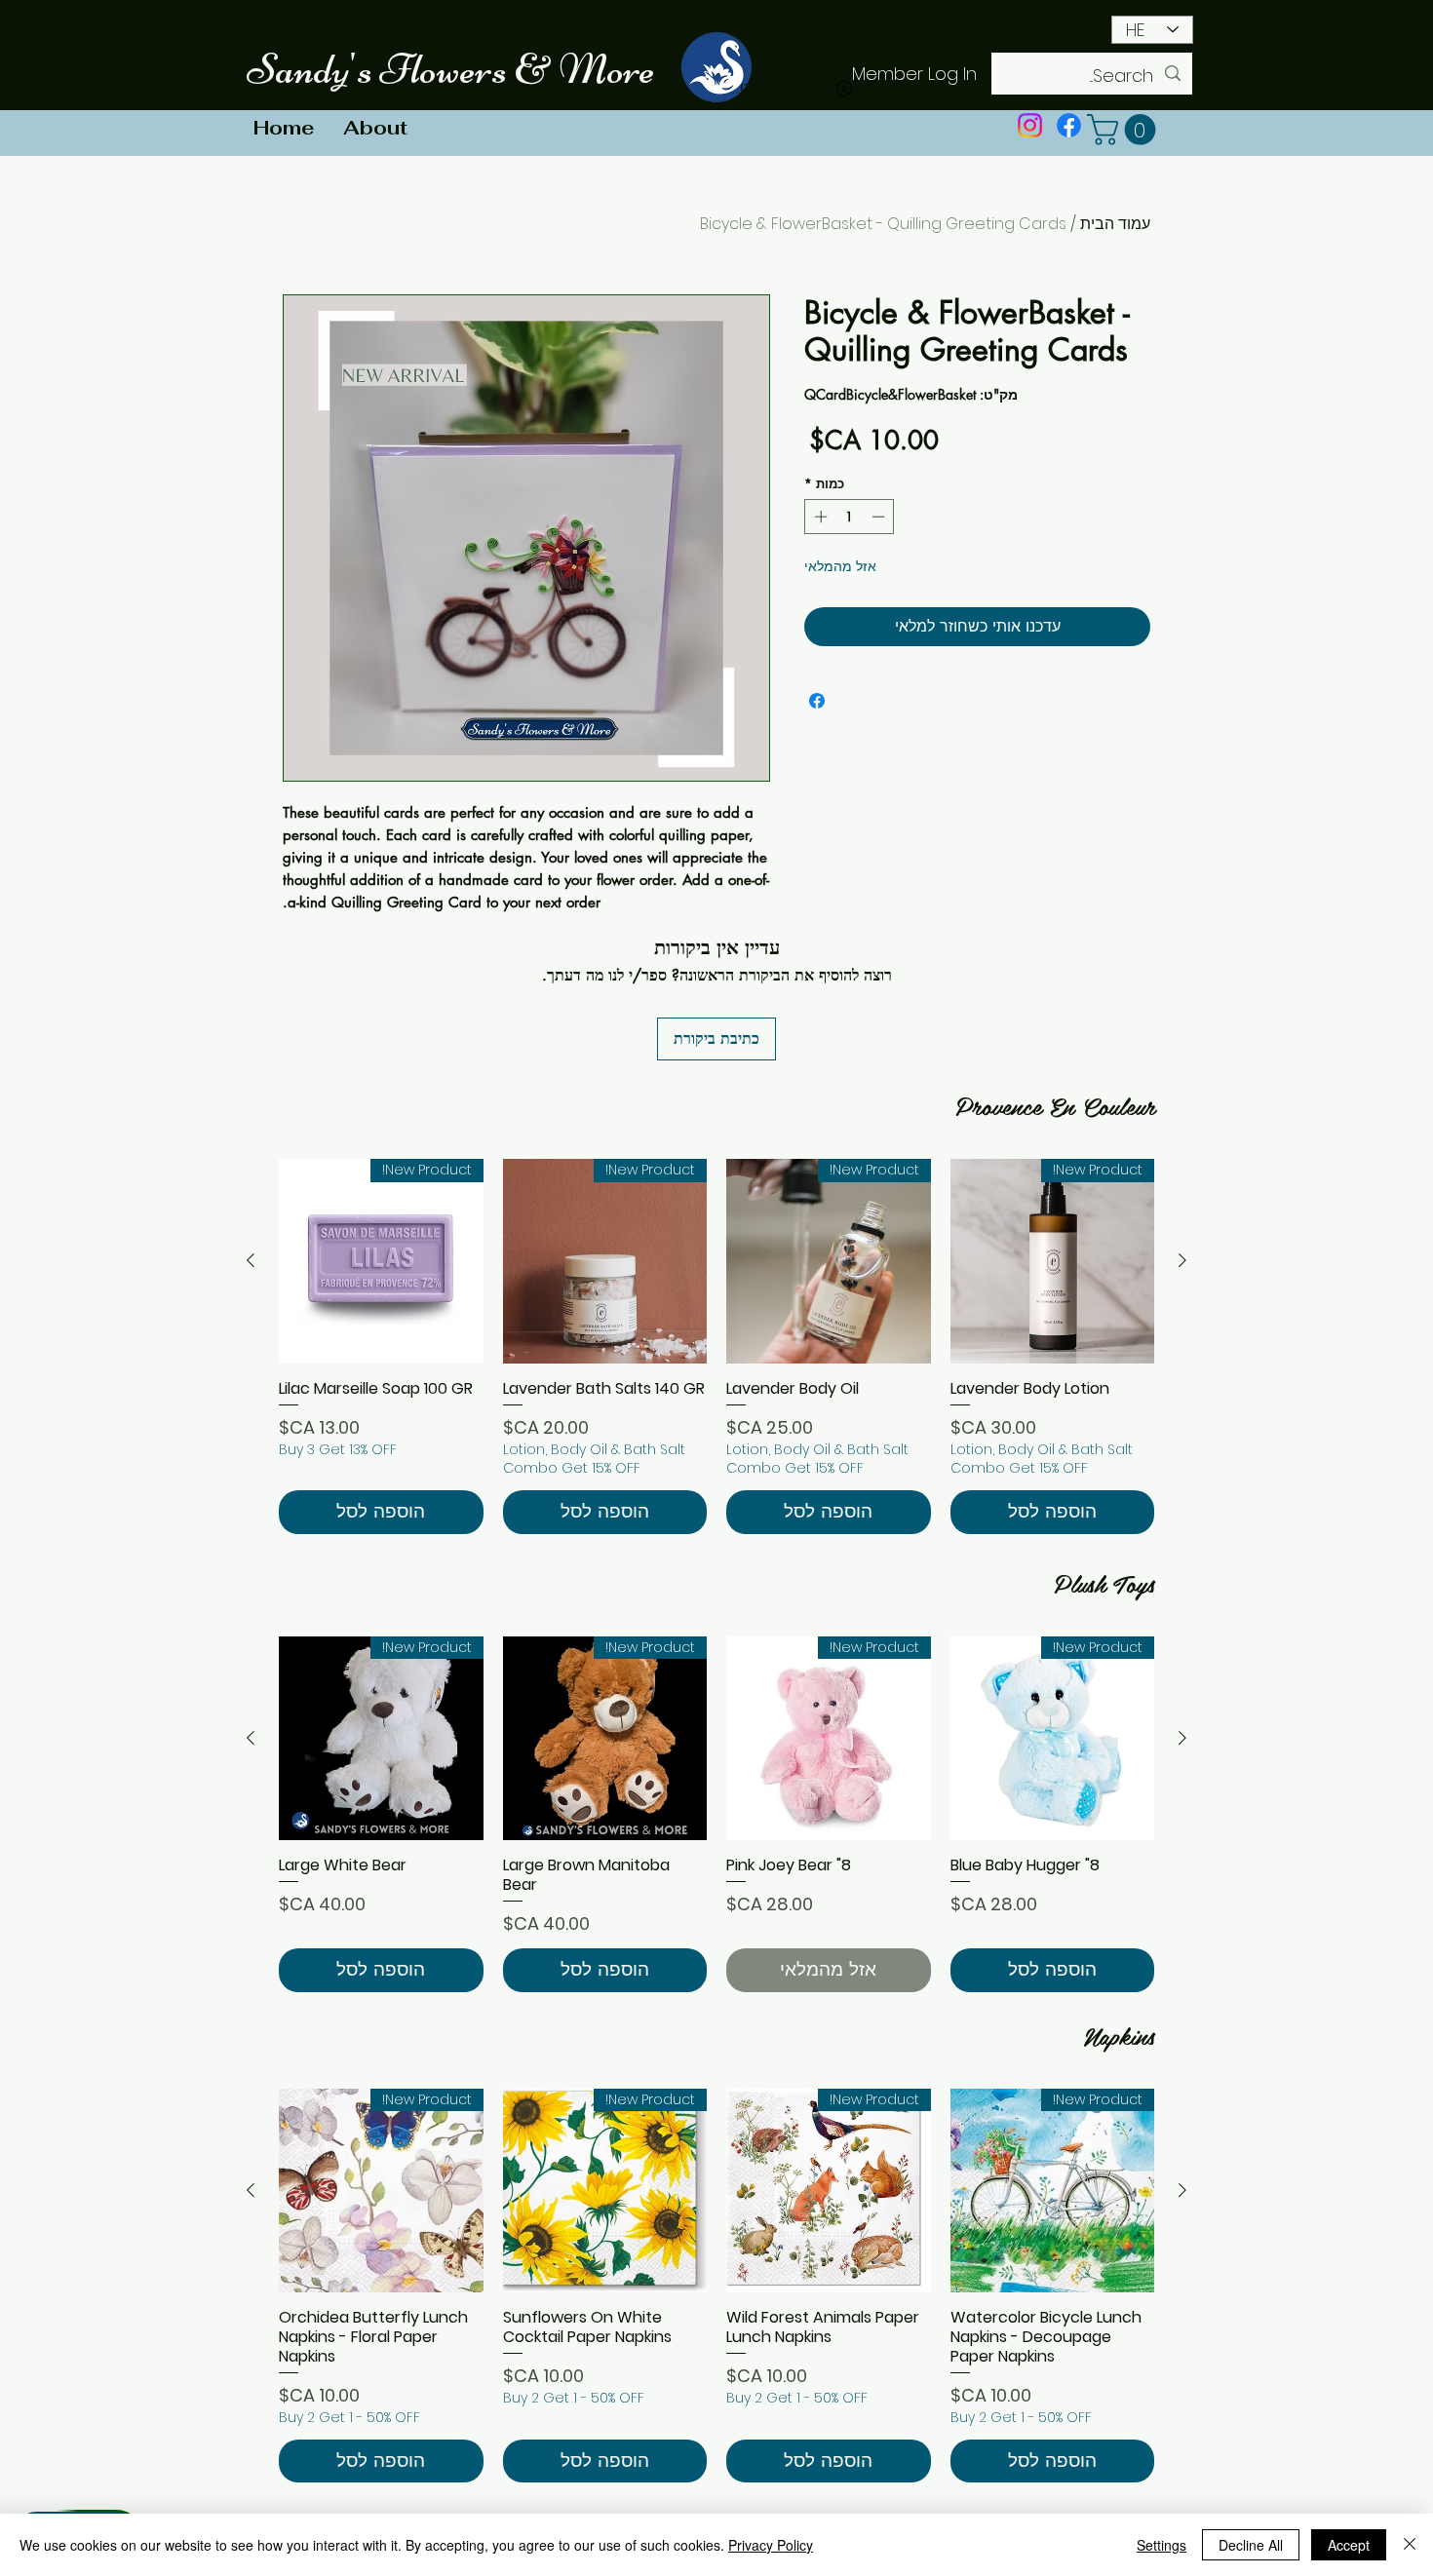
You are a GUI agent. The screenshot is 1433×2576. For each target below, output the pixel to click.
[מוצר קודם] (1182, 1260)
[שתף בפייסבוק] (817, 701)
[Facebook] (1069, 125)
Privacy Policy (771, 2545)
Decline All (1251, 2545)
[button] (1125, 130)
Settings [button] (1162, 2545)
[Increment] (819, 517)
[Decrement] (880, 517)
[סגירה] (1410, 2545)
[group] (716, 1346)
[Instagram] (1030, 125)
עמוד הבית (1115, 224)
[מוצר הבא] (251, 1260)
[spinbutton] (850, 517)
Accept (1349, 2545)
